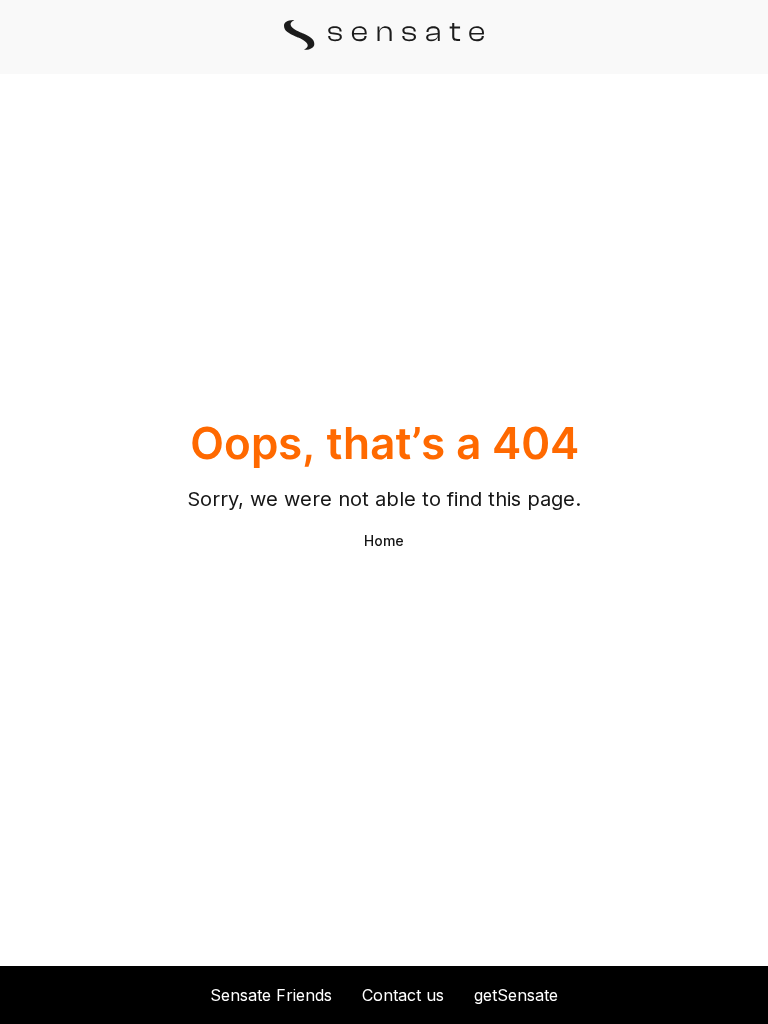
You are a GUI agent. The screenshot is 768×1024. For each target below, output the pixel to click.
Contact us (403, 995)
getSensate (516, 995)
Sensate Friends (271, 995)
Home (384, 540)
